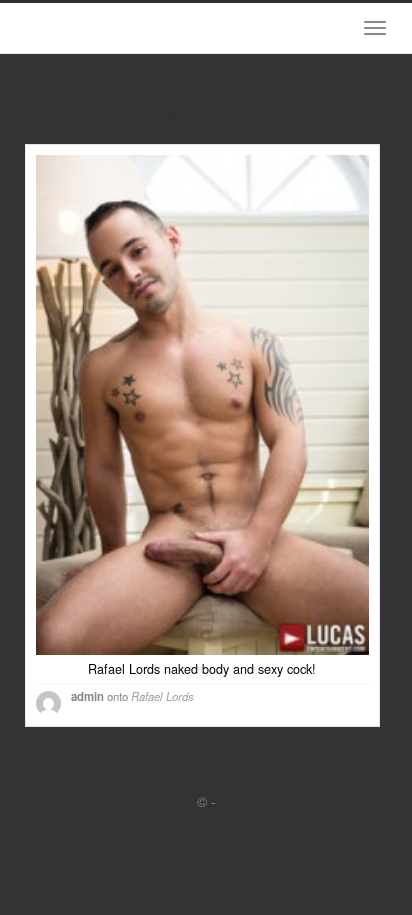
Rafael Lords (162, 696)
